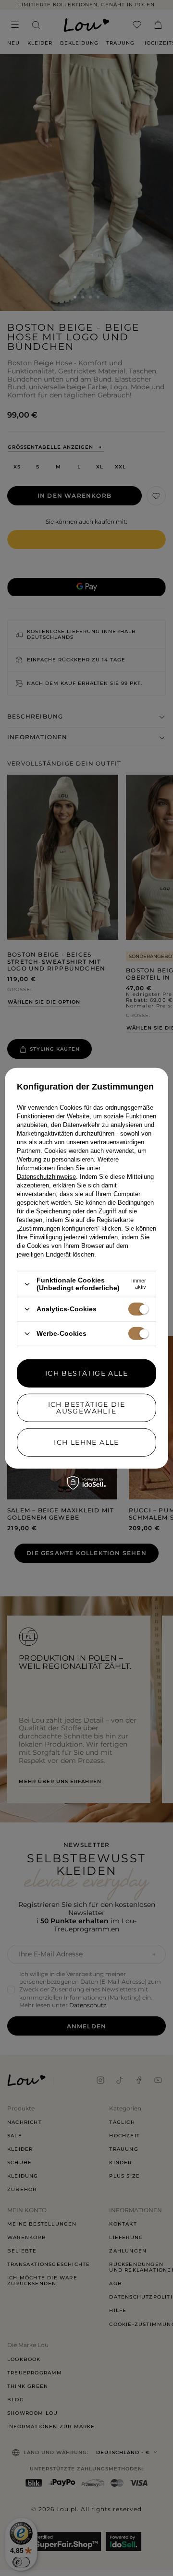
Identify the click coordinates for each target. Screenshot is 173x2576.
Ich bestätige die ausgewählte (87, 1408)
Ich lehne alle (86, 1442)
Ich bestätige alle (86, 1373)
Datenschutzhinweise (46, 1177)
